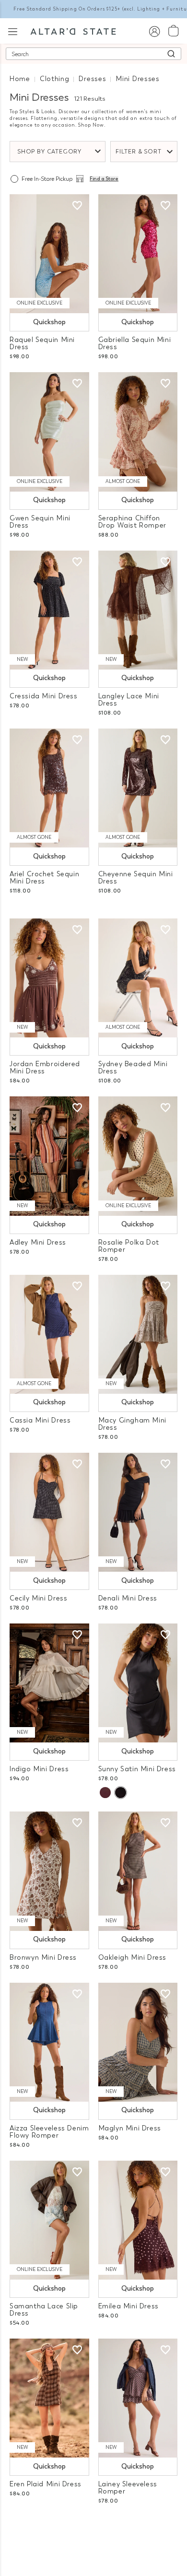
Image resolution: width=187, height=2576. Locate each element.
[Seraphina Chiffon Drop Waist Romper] (138, 432)
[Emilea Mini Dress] (138, 2220)
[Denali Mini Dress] (138, 1512)
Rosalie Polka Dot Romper (129, 1246)
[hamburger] (13, 30)
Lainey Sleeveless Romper (128, 2488)
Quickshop (49, 322)
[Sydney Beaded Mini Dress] (138, 978)
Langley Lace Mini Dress (129, 700)
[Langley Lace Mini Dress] (138, 610)
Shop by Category (49, 152)
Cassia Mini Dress (40, 1420)
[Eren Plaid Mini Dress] (49, 2398)
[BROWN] (105, 1793)
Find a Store (104, 179)
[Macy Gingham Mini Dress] (138, 1334)
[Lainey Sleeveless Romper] (138, 2398)
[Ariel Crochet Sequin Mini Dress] (49, 788)
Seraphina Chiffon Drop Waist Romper (132, 522)
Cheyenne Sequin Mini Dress (136, 878)
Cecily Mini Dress (38, 1598)
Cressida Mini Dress (44, 696)
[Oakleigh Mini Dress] (138, 1871)
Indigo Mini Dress (39, 1769)
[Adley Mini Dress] (49, 1156)
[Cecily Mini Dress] (49, 1512)
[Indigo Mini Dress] (49, 1683)
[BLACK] (120, 1793)
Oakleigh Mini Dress (133, 1958)
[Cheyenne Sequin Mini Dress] (138, 788)
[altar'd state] (73, 31)
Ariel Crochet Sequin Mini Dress (44, 878)
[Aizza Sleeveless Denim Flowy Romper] (49, 2042)
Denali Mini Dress (128, 1598)
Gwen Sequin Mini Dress (40, 522)
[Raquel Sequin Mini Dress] (49, 254)
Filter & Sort (139, 152)
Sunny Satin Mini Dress (137, 1769)
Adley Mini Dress (38, 1242)
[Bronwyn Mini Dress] (49, 1871)
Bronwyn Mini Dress (43, 1958)
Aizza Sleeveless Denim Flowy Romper (49, 2132)
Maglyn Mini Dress (130, 2128)
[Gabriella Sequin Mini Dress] (138, 254)
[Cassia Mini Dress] (49, 1334)
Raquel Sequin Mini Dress (42, 343)
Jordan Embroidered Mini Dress (45, 1068)
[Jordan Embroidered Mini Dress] (49, 978)
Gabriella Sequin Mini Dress (135, 343)
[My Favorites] (77, 206)
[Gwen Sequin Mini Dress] (49, 432)
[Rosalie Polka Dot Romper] (138, 1156)
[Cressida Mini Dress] (49, 610)
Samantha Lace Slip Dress (44, 2310)
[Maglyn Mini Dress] (138, 2042)
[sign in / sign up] (154, 31)
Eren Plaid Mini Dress (46, 2484)
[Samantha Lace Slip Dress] (49, 2220)
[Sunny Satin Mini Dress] (138, 1683)
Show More (94, 2527)
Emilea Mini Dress (129, 2306)
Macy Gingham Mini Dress (132, 1424)
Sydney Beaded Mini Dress (133, 1068)
